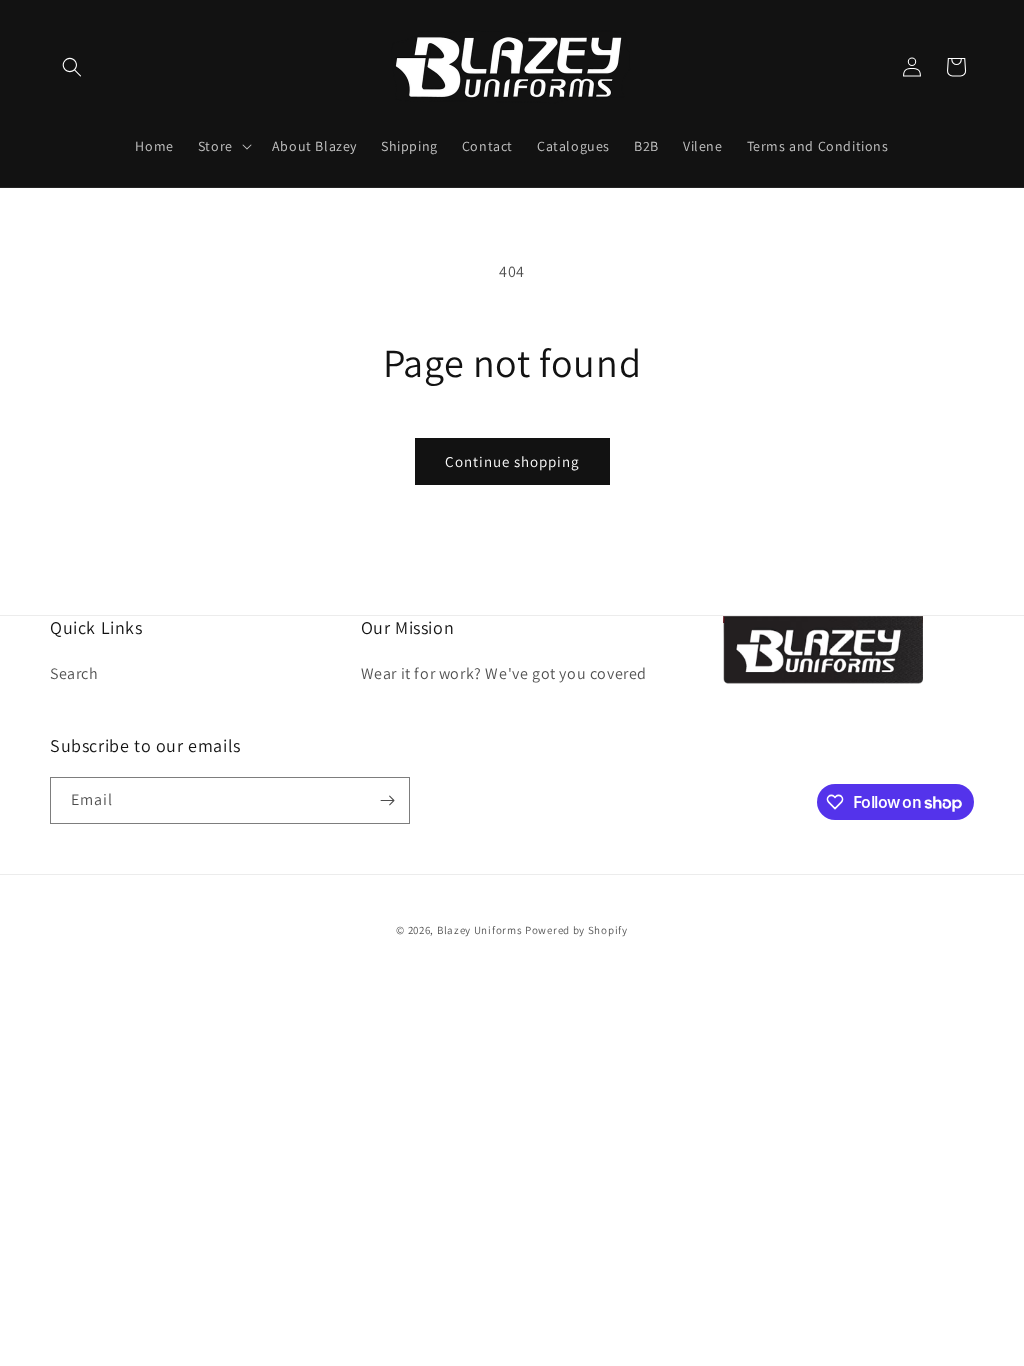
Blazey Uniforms (480, 930)
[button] (72, 67)
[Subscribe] (387, 800)
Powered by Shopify (576, 930)
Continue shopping (512, 461)
